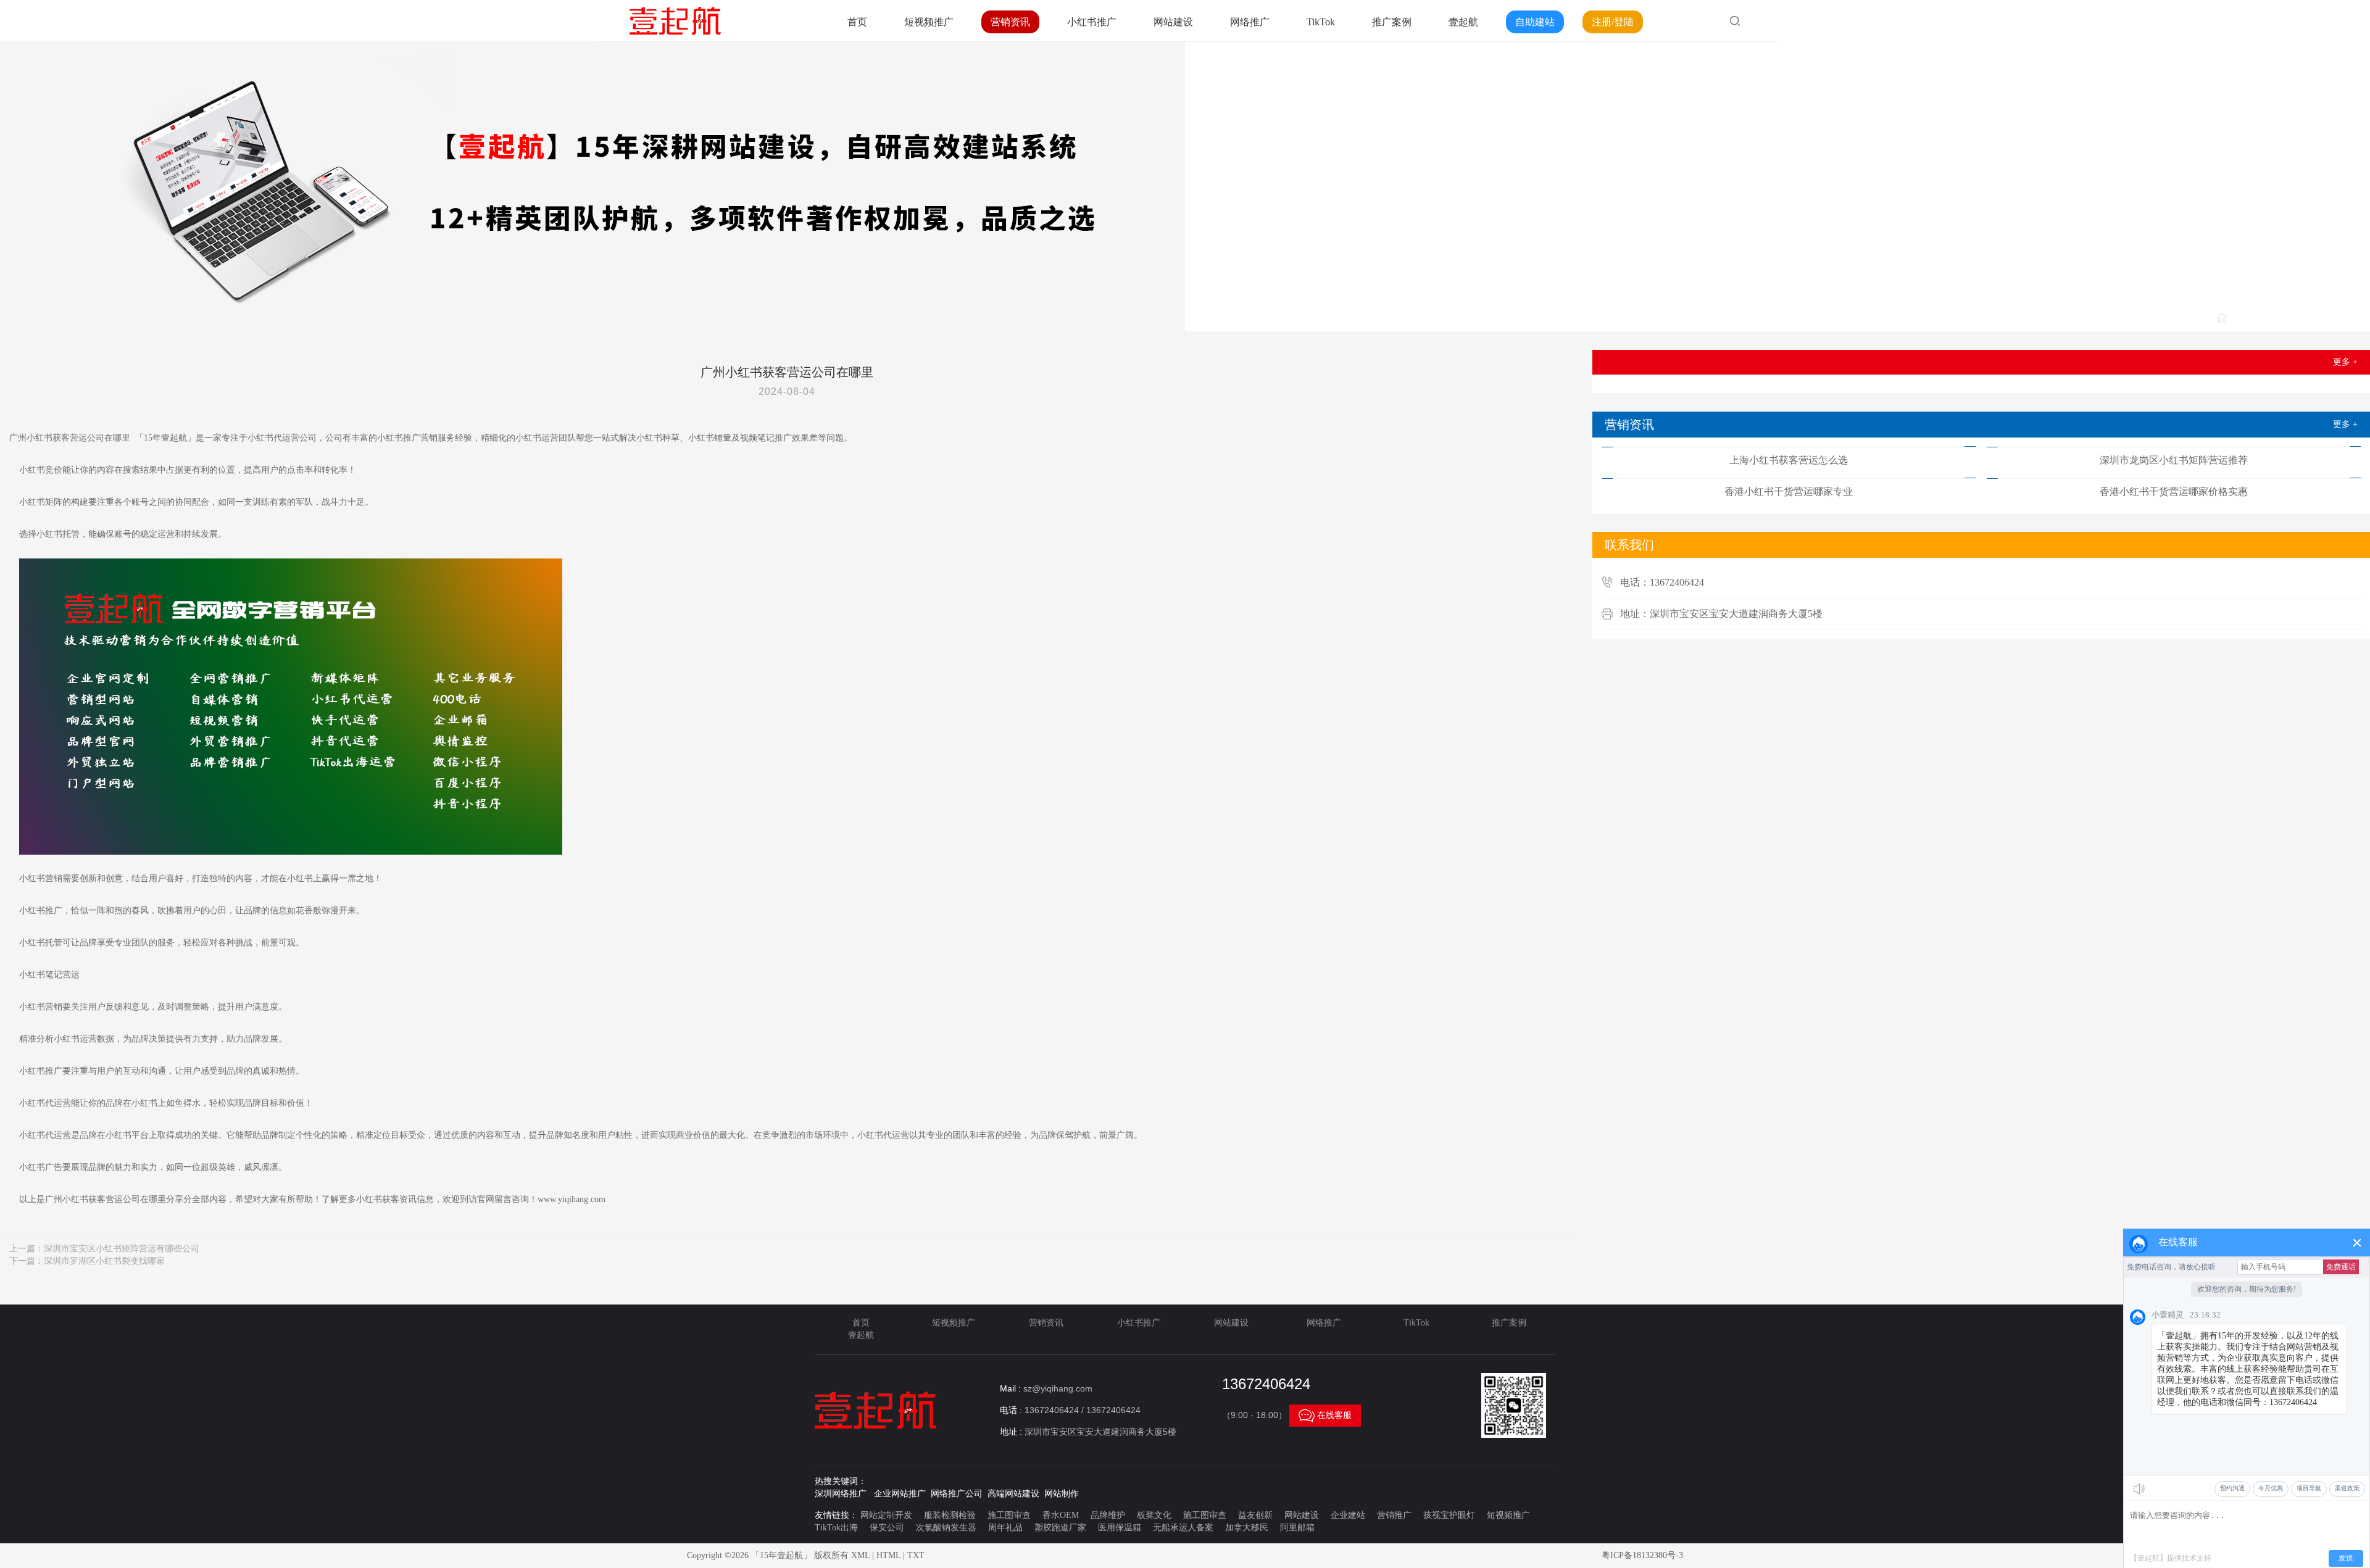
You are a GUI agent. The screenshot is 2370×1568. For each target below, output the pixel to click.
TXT (916, 1555)
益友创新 (1255, 1515)
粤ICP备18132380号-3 (1642, 1555)
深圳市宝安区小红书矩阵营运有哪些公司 (122, 1249)
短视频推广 (929, 22)
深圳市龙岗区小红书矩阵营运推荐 (2174, 460)
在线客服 (1325, 1416)
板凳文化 (1154, 1515)
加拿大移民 (1247, 1528)
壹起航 (1463, 22)
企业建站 (1348, 1515)
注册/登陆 (1613, 22)
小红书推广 (1092, 22)
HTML (888, 1555)
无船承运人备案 (1183, 1528)
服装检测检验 (950, 1515)
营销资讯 (1010, 22)
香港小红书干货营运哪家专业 (1789, 492)
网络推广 (1250, 22)
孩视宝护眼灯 (1449, 1515)
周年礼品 (1005, 1528)
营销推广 (1394, 1515)
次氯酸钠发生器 (946, 1528)
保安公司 (887, 1528)
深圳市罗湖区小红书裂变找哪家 (104, 1261)
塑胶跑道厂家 (1060, 1528)
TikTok (1321, 22)
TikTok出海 (836, 1528)
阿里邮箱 (1297, 1528)
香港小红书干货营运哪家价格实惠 (2174, 492)
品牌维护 (1108, 1515)
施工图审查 (1009, 1515)
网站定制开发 (886, 1515)
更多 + (2345, 362)
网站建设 (1173, 22)
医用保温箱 (1120, 1528)
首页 (857, 22)
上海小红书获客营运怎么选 (1789, 460)
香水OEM (1061, 1515)
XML (860, 1555)
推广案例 (1392, 22)
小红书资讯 (2336, 319)
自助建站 (1535, 22)
